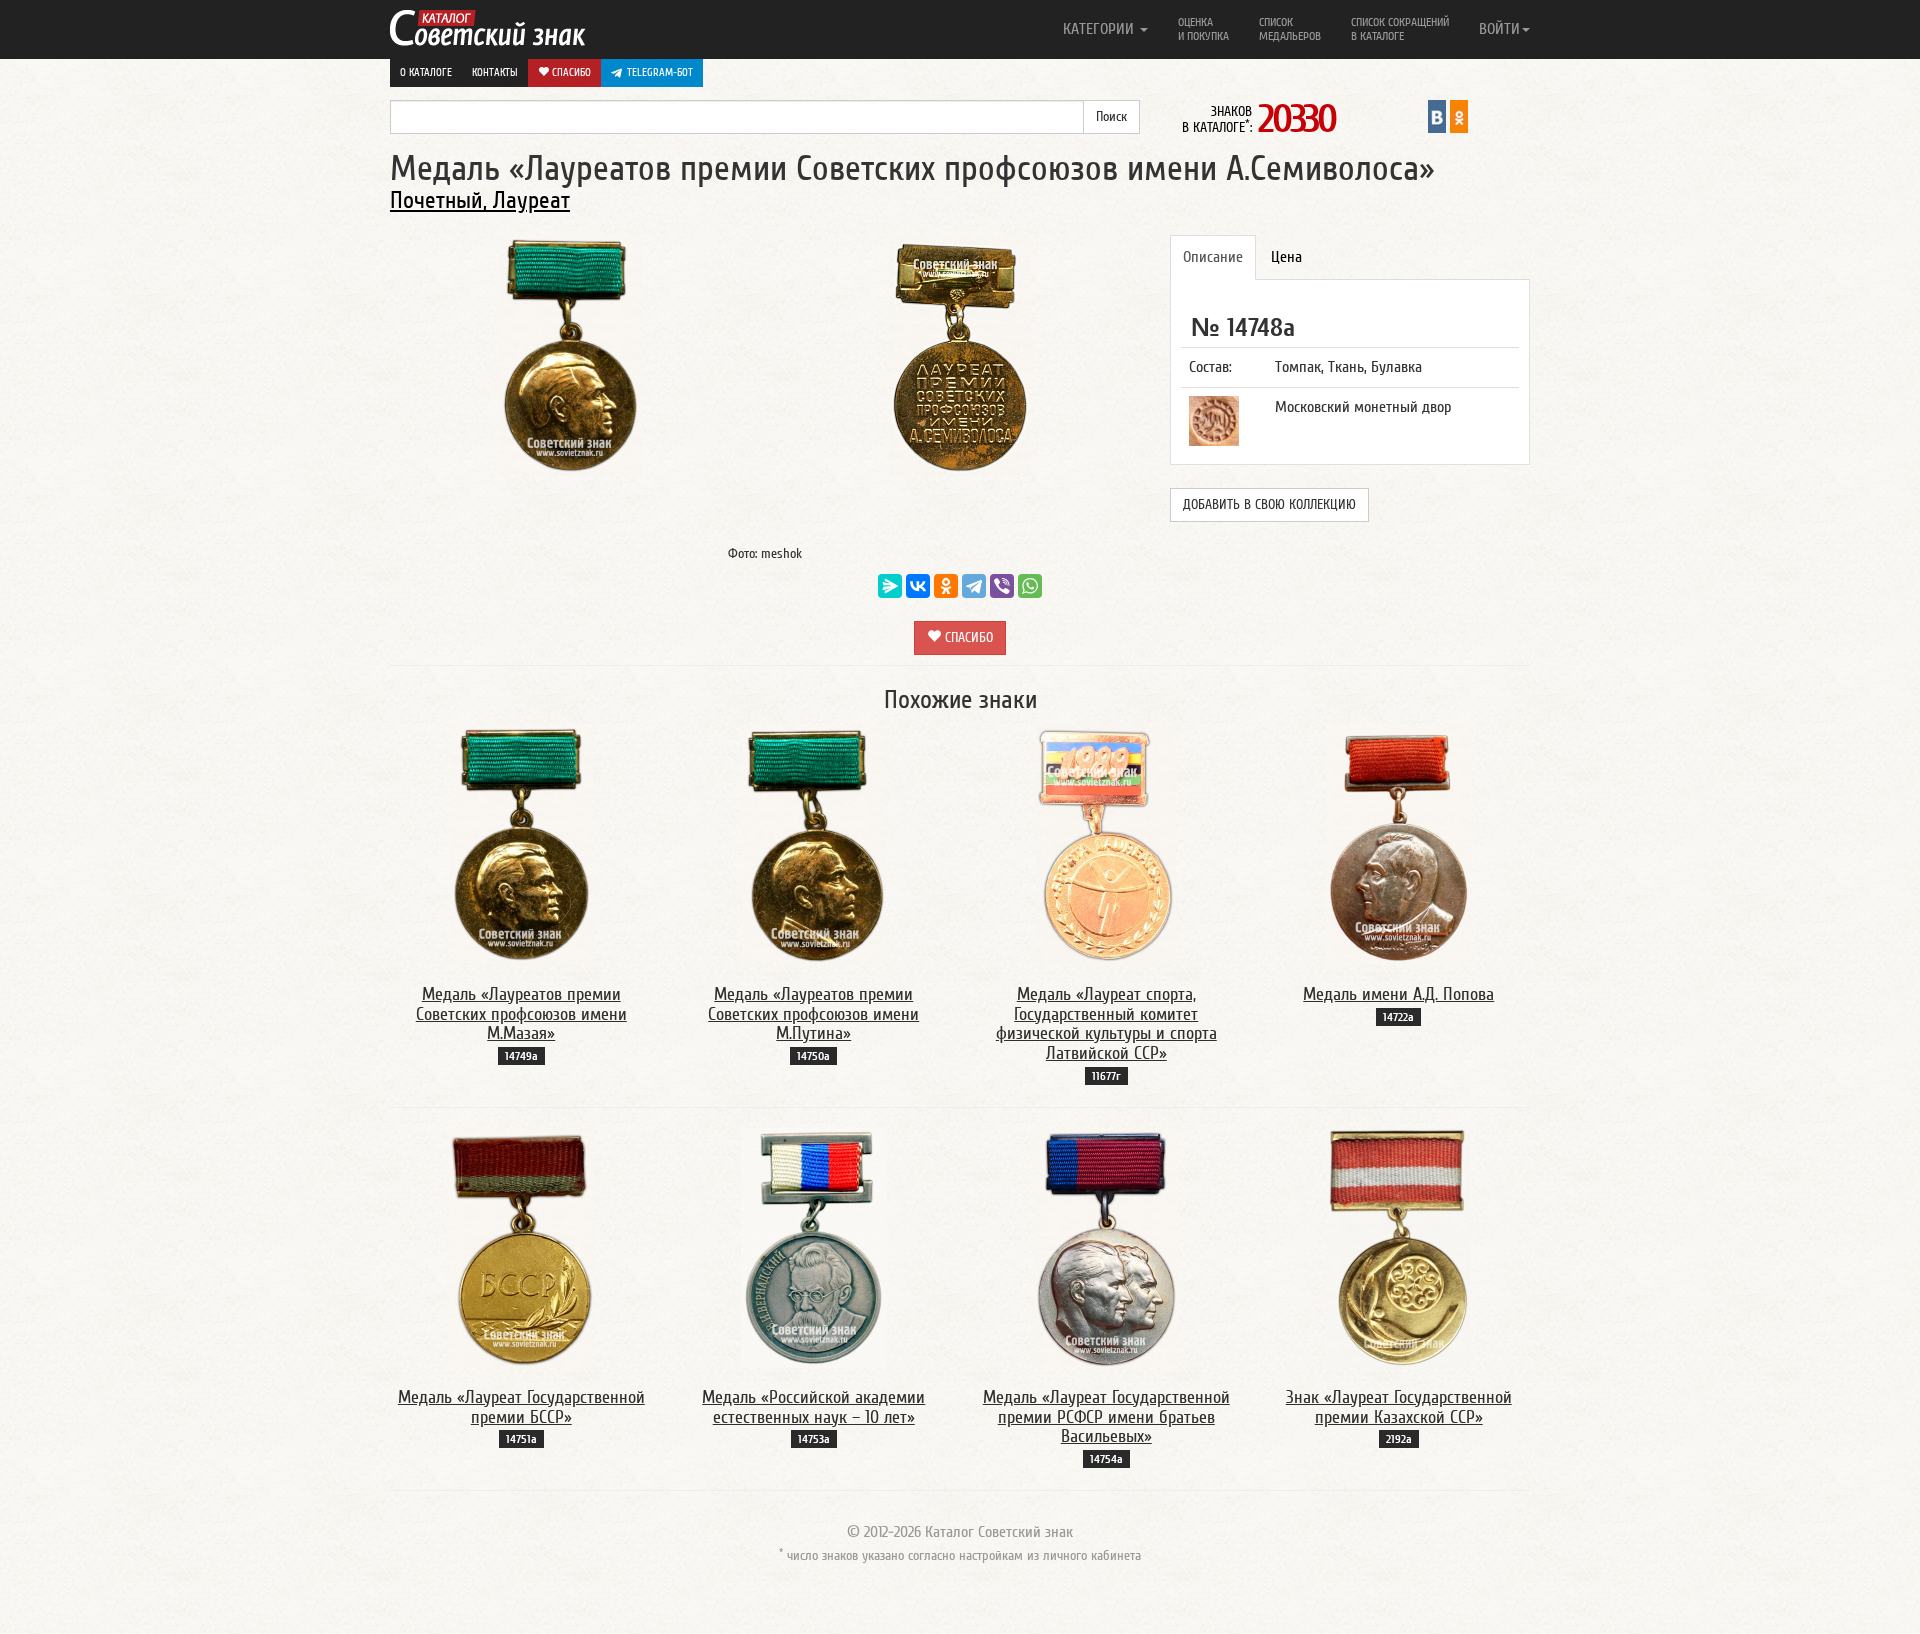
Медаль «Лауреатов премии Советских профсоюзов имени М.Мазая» (521, 1014)
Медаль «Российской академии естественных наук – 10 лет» (813, 1407)
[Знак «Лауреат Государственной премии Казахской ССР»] (1398, 1247)
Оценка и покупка (1203, 29)
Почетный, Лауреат (480, 200)
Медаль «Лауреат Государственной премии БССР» (521, 1407)
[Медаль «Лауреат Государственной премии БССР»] (521, 1247)
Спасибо (570, 72)
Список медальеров (1290, 29)
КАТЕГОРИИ (1100, 29)
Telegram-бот (660, 72)
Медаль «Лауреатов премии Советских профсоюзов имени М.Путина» (813, 1014)
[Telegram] (974, 586)
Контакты (495, 72)
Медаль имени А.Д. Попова (1398, 994)
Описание (1213, 257)
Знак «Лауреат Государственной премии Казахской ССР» (1399, 1407)
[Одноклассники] (946, 586)
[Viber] (1002, 586)
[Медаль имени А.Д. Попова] (1398, 844)
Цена (1286, 257)
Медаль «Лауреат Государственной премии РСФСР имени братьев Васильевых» (1106, 1417)
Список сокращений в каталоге (1400, 29)
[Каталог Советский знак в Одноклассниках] (1459, 116)
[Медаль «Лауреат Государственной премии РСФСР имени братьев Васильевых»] (1106, 1247)
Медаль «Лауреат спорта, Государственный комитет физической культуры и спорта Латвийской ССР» (1106, 1024)
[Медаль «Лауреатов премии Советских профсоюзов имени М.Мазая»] (521, 844)
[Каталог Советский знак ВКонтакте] (1437, 116)
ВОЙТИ (1499, 29)
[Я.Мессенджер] (890, 586)
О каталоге (426, 72)
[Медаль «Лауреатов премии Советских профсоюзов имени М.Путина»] (814, 844)
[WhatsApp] (1030, 586)
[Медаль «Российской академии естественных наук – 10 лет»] (814, 1247)
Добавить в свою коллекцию (1269, 505)
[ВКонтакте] (918, 586)
